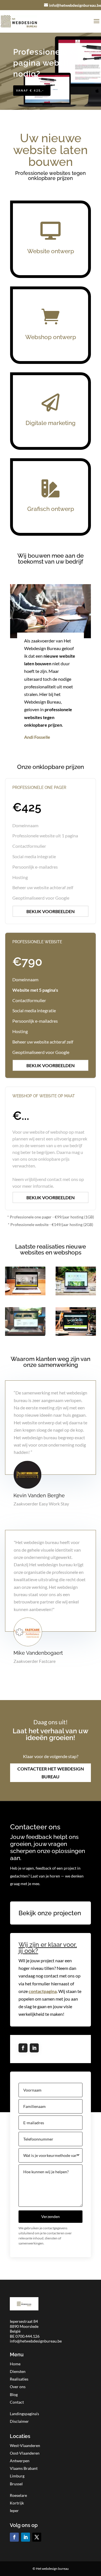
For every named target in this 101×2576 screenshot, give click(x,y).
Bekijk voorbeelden (50, 911)
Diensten (18, 2371)
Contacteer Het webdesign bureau (51, 1772)
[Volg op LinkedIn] (34, 2048)
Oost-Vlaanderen (25, 2453)
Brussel (16, 2484)
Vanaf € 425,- (30, 90)
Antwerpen (20, 2461)
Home (15, 2364)
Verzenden (50, 2216)
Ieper (14, 2511)
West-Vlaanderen (25, 2445)
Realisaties (19, 2379)
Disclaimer (19, 2421)
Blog (14, 2394)
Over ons (18, 2387)
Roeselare (18, 2495)
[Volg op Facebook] (23, 2048)
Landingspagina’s (24, 2414)
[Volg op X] (37, 2537)
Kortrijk (17, 2503)
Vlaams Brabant (24, 2468)
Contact (17, 2402)
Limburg (17, 2476)
